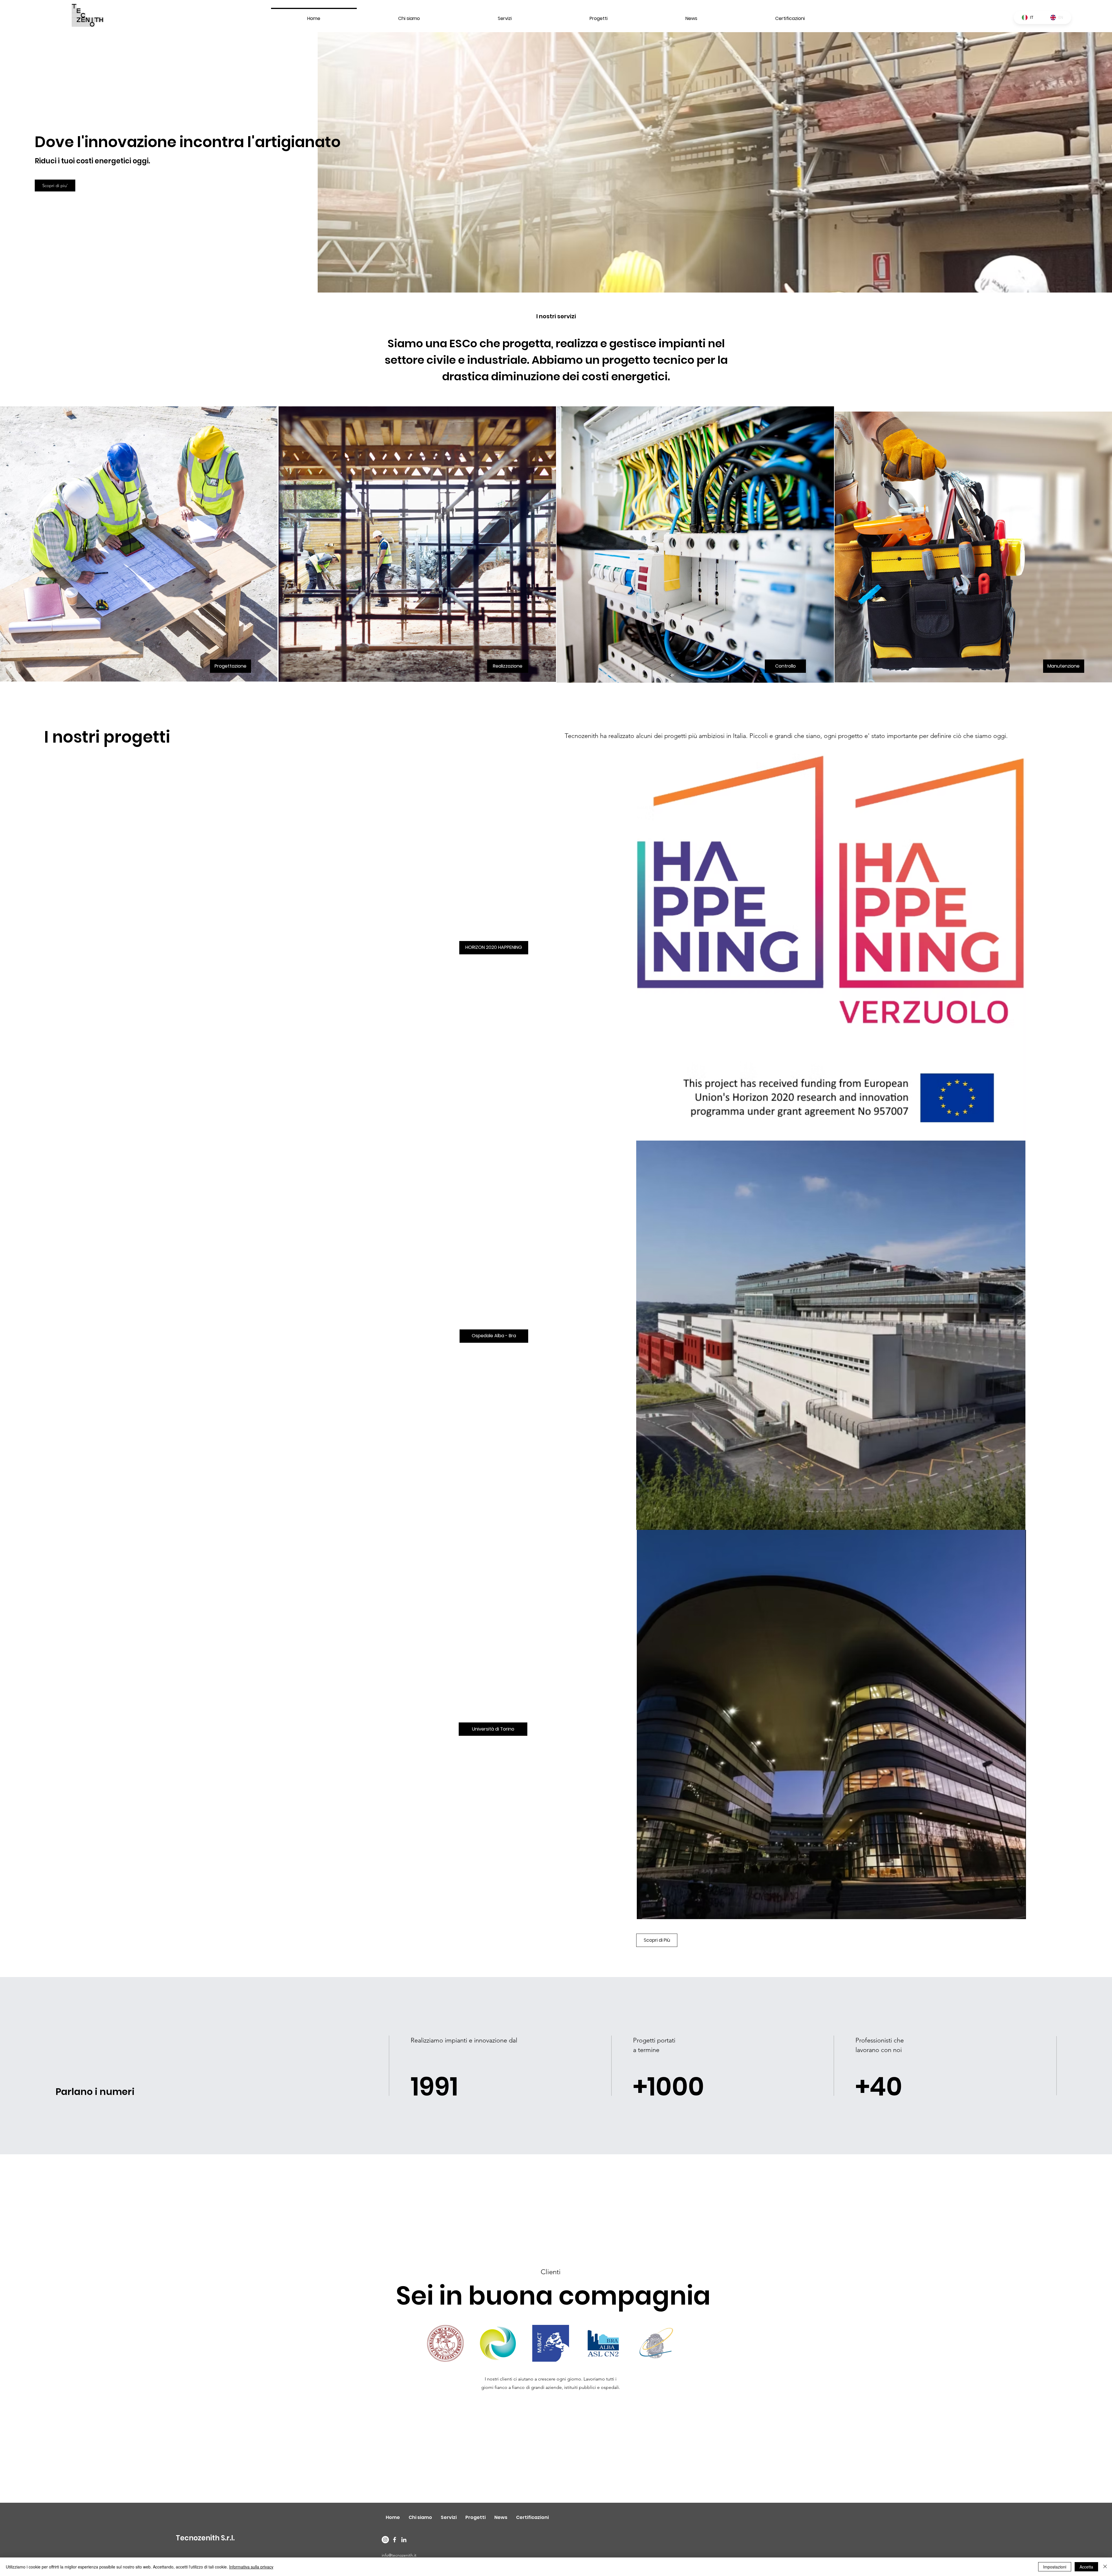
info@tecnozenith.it (399, 2555)
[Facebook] (395, 2540)
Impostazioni (1055, 2567)
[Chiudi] (1105, 2567)
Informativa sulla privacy (251, 2567)
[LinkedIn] (404, 2540)
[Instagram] (385, 2540)
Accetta (1086, 2567)
